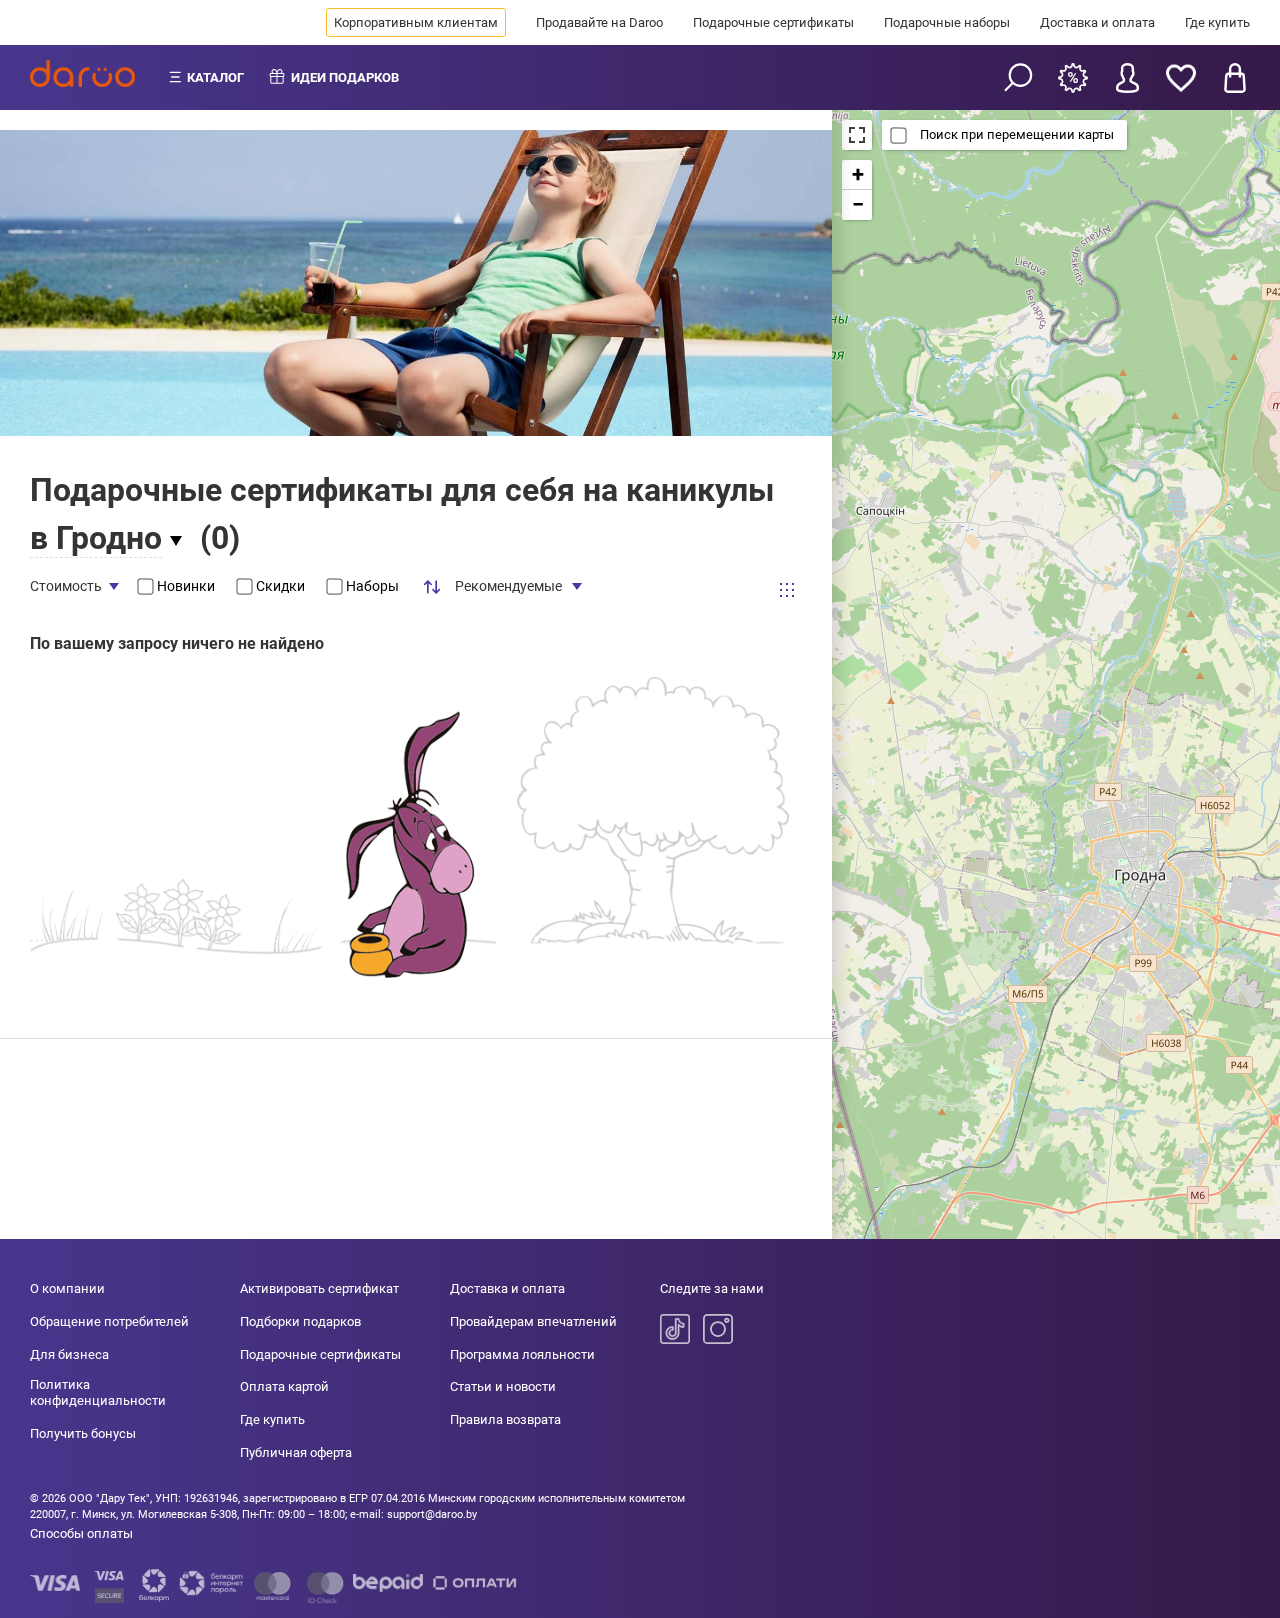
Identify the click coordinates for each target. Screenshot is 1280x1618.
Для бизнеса (69, 1354)
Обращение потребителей (109, 1321)
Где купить (1217, 22)
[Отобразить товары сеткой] (787, 589)
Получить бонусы (83, 1433)
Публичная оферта (296, 1452)
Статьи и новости (503, 1386)
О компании (67, 1288)
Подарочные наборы (947, 22)
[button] (857, 175)
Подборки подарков (300, 1321)
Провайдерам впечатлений (533, 1321)
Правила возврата (505, 1419)
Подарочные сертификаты (773, 22)
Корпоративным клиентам (416, 22)
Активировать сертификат (319, 1288)
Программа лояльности (522, 1354)
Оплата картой (284, 1386)
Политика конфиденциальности (98, 1392)
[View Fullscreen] (857, 135)
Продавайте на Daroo (599, 22)
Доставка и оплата (1097, 22)
